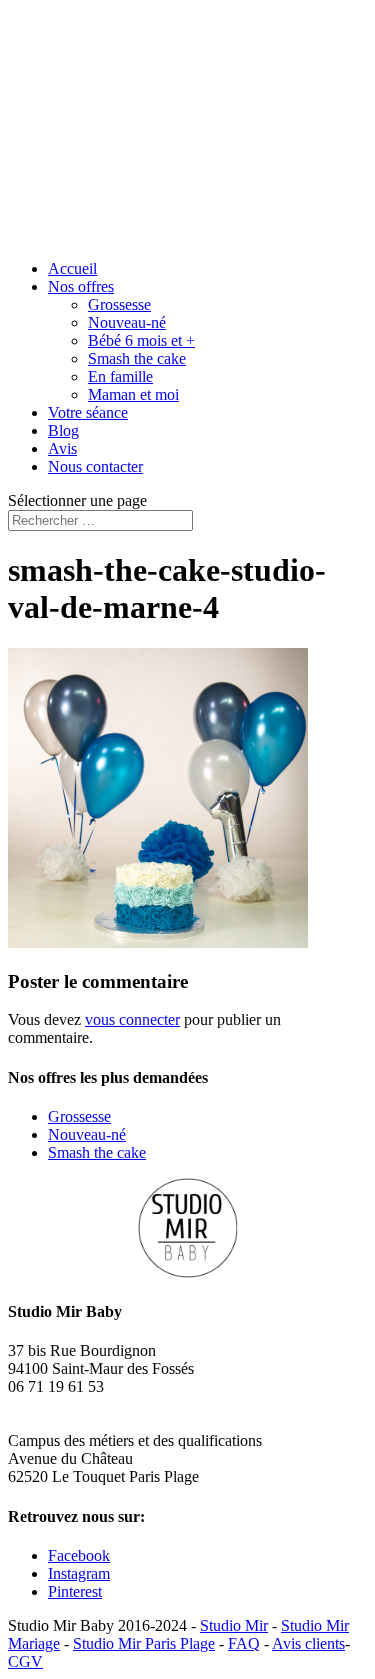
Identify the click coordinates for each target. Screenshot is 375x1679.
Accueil (72, 268)
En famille (120, 376)
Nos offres (81, 286)
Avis (62, 448)
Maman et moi (133, 394)
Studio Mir (234, 1625)
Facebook (79, 1555)
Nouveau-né (127, 322)
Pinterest (75, 1591)
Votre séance (88, 412)
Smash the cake (137, 358)
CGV (25, 1661)
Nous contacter (95, 466)
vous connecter (132, 1019)
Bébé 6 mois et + (141, 340)
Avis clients (308, 1643)
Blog (63, 430)
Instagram (79, 1573)
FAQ (244, 1643)
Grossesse (119, 304)
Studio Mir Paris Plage (144, 1643)
